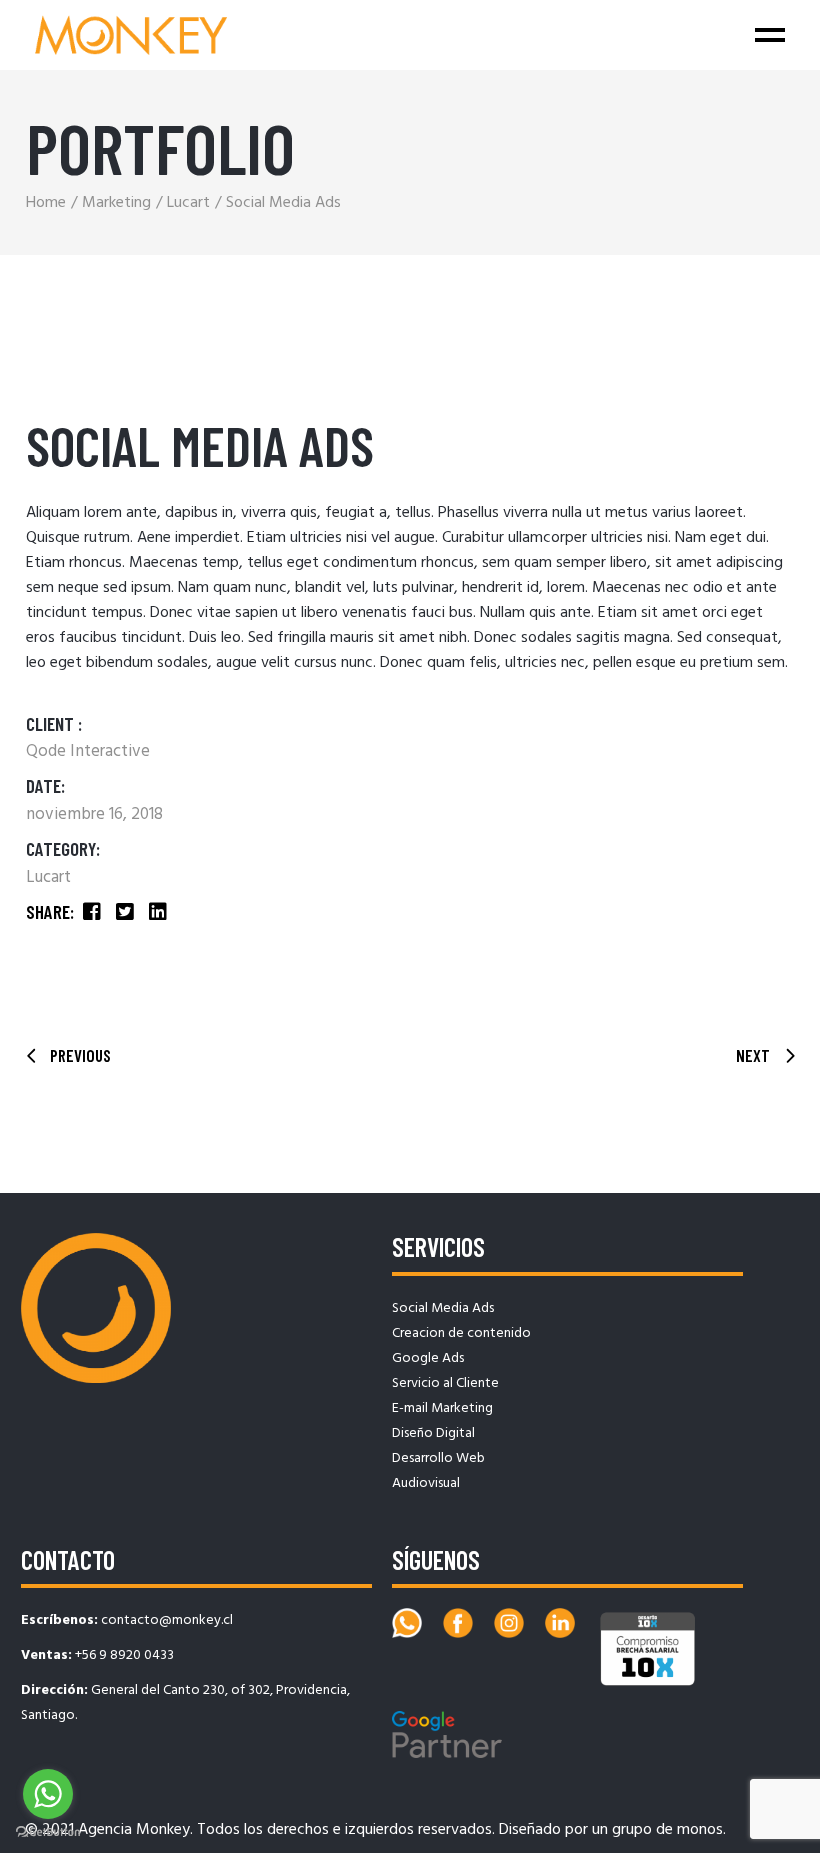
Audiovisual (426, 1483)
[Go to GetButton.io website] (48, 1832)
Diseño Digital (433, 1433)
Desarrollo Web (438, 1458)
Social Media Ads (443, 1308)
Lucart (48, 877)
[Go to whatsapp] (48, 1794)
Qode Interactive (88, 751)
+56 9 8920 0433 (124, 1655)
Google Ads (428, 1358)
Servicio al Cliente (445, 1383)
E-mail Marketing (442, 1408)
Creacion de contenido (461, 1333)
